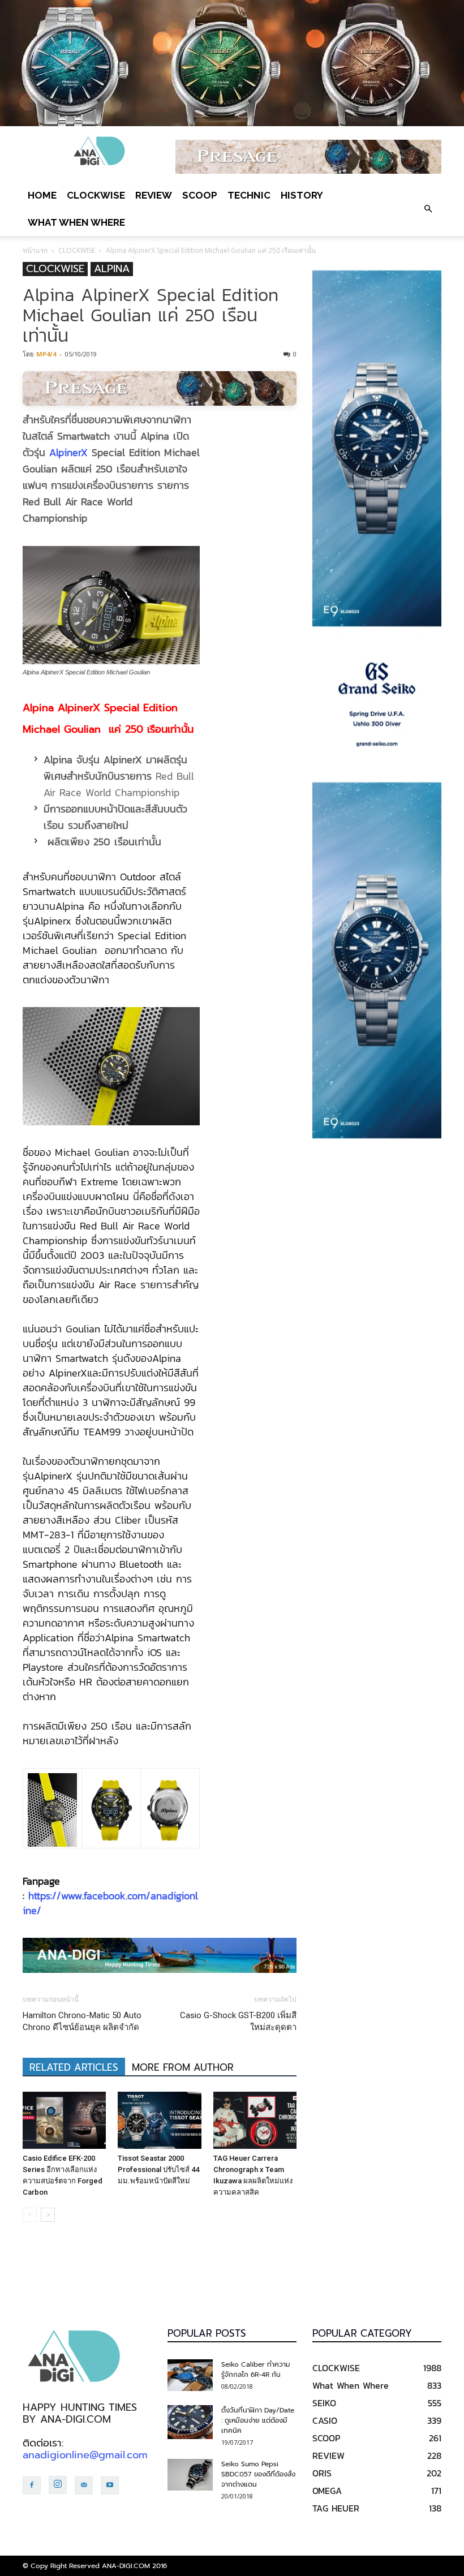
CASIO (325, 2420)
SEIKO (324, 2403)
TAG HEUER (336, 2508)
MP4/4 (46, 354)
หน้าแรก (35, 250)
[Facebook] (32, 2485)
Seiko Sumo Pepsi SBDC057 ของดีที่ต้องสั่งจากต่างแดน (258, 2474)
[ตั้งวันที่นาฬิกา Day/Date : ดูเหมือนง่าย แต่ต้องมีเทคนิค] (190, 2422)
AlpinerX (68, 452)
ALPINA (112, 269)
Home (42, 195)
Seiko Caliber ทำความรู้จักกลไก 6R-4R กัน (256, 2369)
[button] (428, 209)
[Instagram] (58, 2485)
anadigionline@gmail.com (85, 2455)
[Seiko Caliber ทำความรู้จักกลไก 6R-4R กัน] (190, 2375)
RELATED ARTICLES (74, 2067)
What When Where (76, 222)
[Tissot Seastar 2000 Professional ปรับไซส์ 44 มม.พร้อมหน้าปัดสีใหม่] (159, 2120)
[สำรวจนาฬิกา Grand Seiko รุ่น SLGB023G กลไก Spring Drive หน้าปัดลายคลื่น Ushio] (377, 704)
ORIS (322, 2473)
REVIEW (154, 195)
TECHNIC (249, 195)
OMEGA (327, 2491)
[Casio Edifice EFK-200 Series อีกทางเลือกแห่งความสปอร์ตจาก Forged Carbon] (64, 2120)
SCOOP (200, 195)
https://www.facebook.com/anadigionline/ (110, 1903)
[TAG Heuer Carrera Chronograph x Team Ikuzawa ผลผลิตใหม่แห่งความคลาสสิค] (255, 2120)
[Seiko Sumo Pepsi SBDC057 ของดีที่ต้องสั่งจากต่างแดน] (190, 2475)
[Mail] (84, 2485)
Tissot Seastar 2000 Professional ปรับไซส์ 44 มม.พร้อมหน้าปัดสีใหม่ (158, 2169)
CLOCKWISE (96, 195)
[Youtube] (110, 2485)
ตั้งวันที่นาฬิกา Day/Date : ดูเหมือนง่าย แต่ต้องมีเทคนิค (258, 2420)
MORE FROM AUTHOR (183, 2067)
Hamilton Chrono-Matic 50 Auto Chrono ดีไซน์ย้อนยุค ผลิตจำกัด (82, 2021)
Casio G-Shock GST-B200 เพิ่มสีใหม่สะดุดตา (238, 2021)
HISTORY (302, 195)
